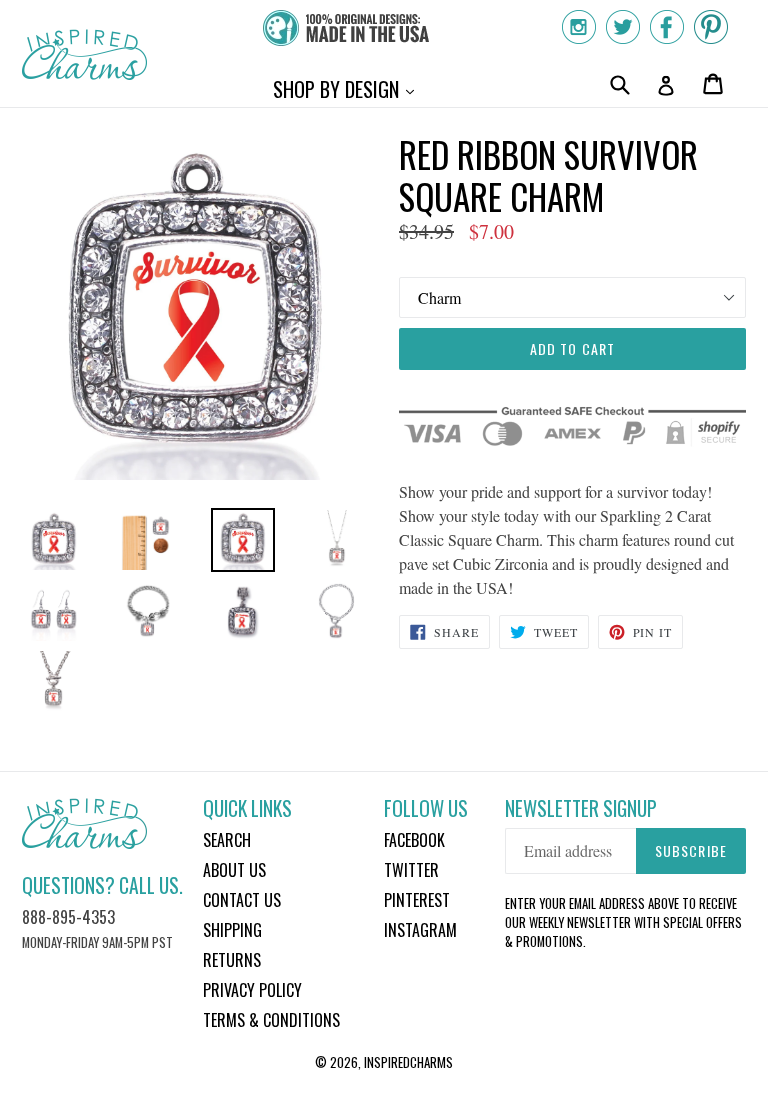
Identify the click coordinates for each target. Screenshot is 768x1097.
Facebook (414, 840)
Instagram (420, 930)
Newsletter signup (581, 808)
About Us (234, 870)
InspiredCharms (408, 1062)
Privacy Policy (252, 990)
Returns (232, 960)
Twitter (411, 870)
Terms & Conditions (271, 1020)
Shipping (232, 930)
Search (227, 840)
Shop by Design (348, 88)
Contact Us (242, 900)
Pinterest (417, 900)
